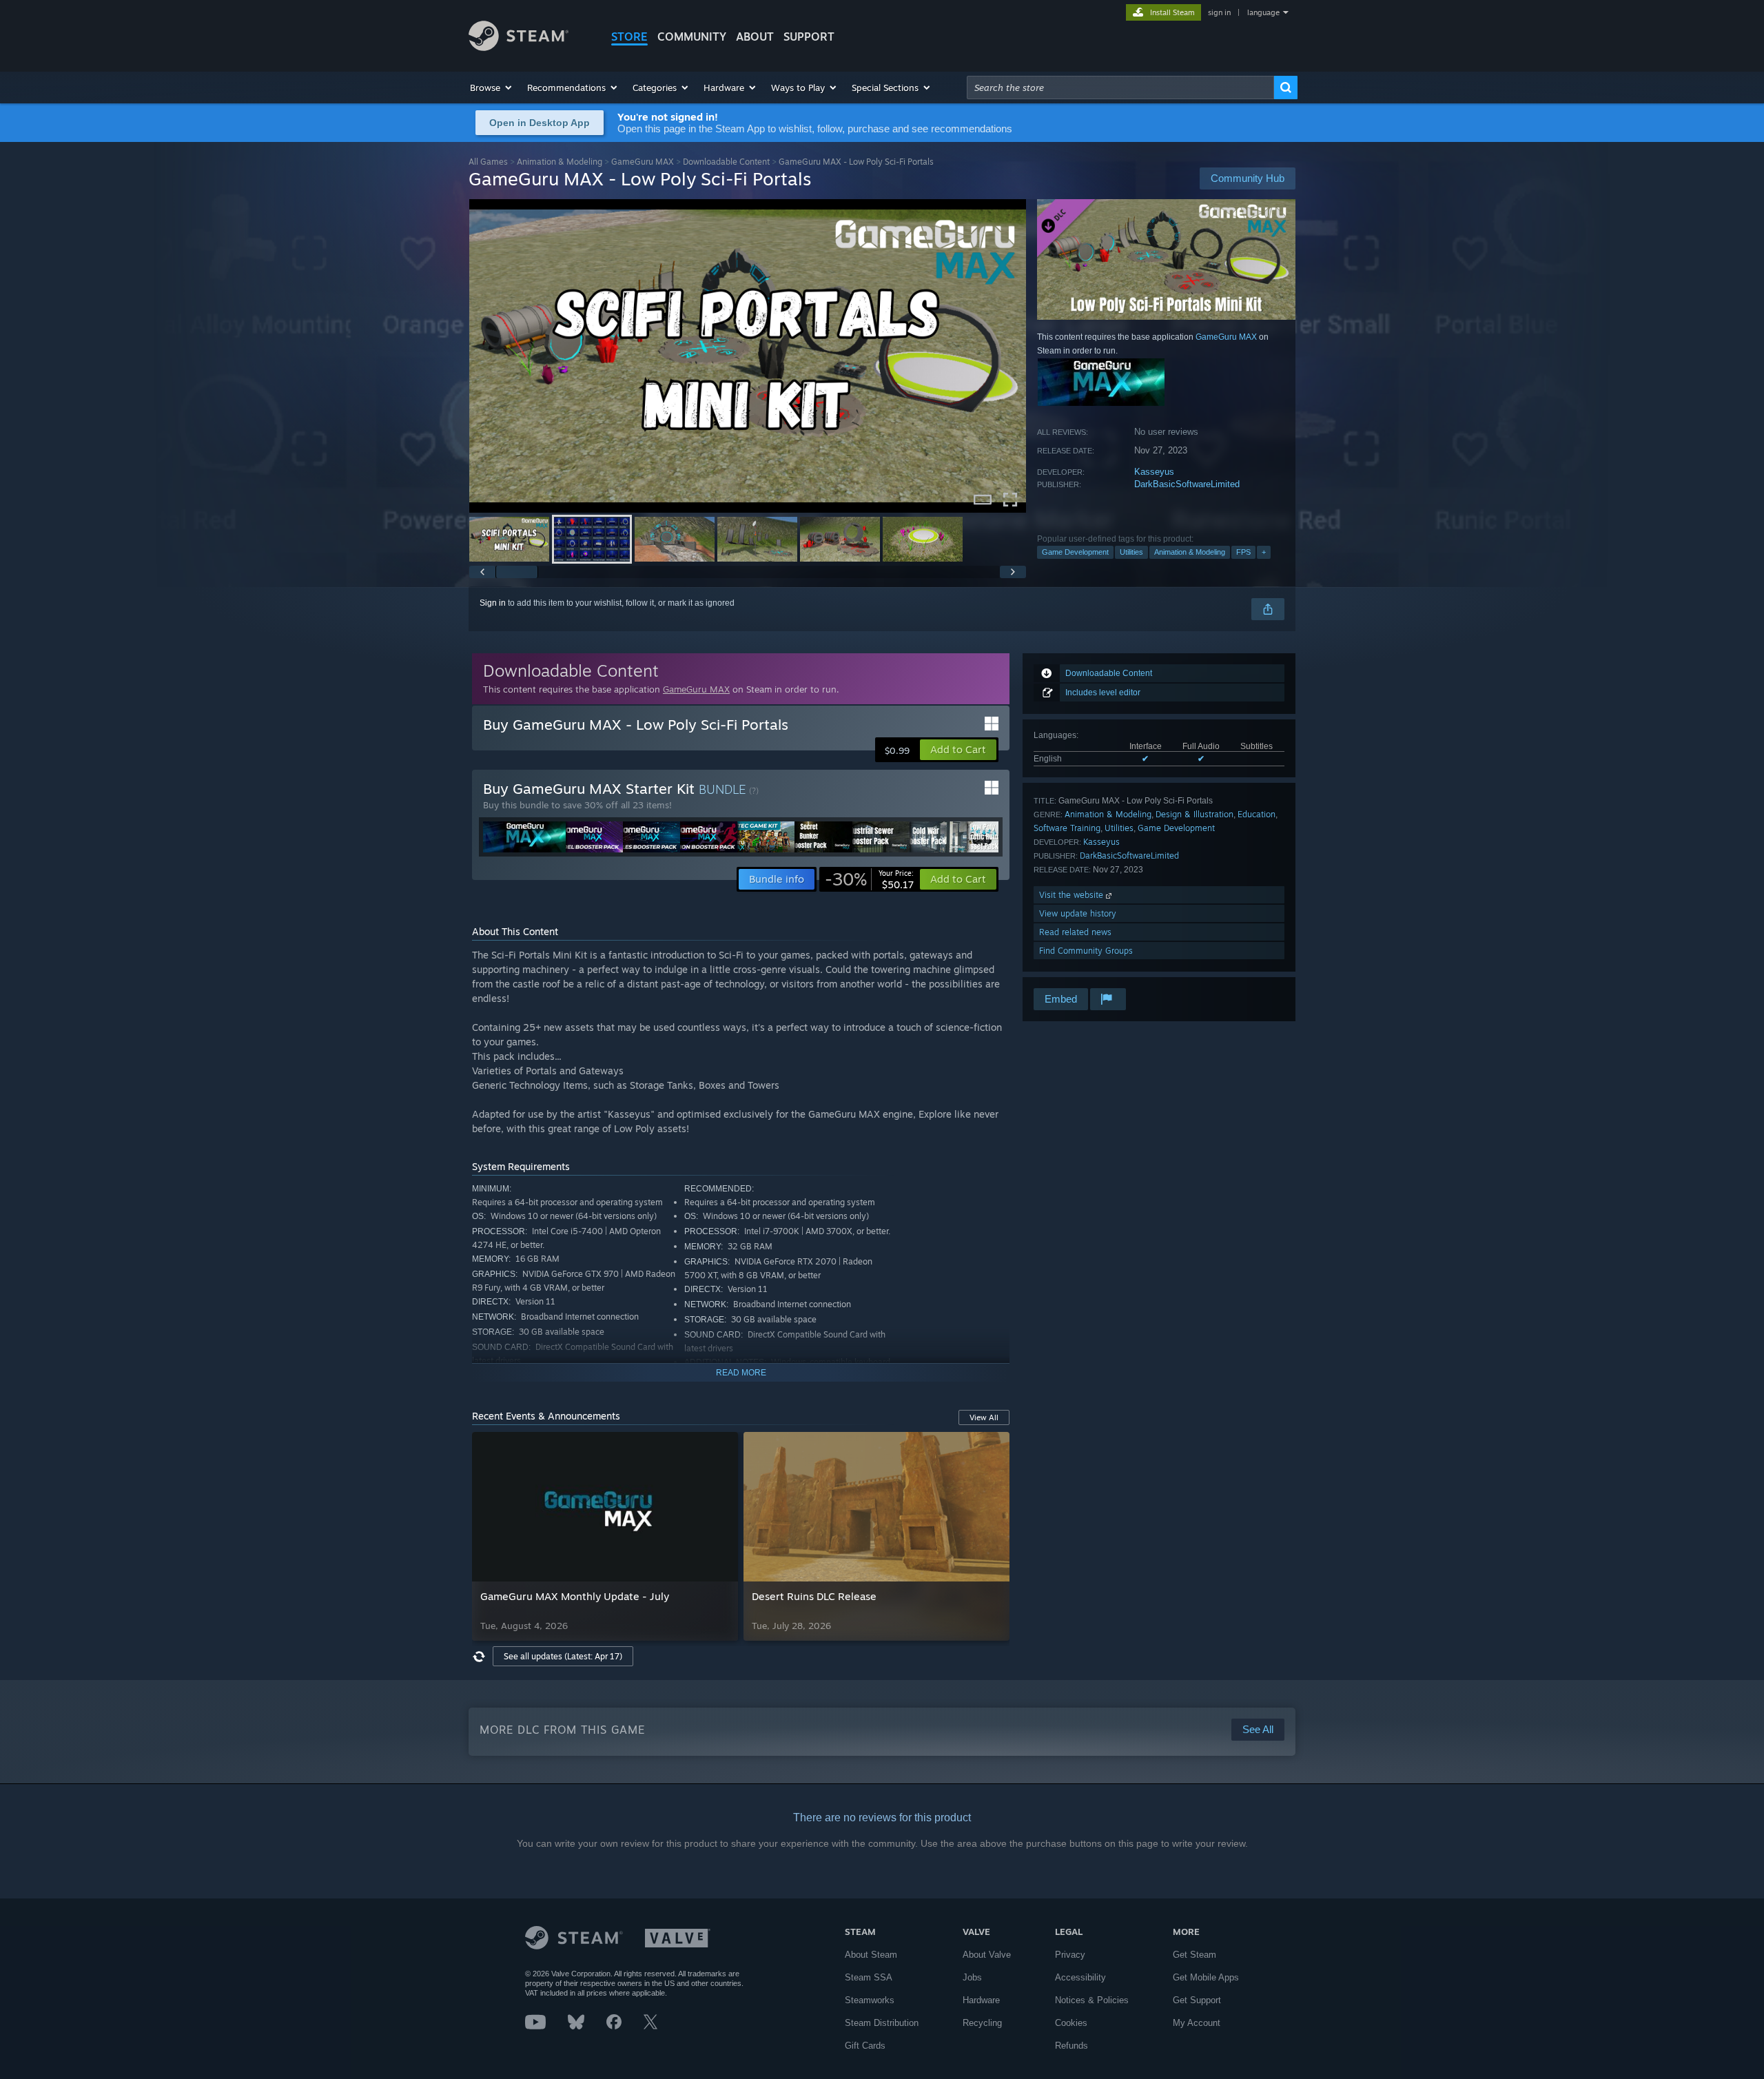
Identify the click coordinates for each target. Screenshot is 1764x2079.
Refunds (1071, 2046)
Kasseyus (1154, 472)
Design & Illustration (1194, 814)
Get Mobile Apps (1206, 1977)
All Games (488, 162)
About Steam (871, 1955)
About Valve (987, 1955)
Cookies (1071, 2023)
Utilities (1131, 552)
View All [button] (984, 1417)
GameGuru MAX (643, 162)
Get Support (1197, 2000)
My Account (1197, 2023)
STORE (629, 37)
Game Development (1075, 552)
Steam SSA (869, 1977)
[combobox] (1120, 88)
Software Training (1067, 828)
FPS (1243, 552)
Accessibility (1080, 1977)
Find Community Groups (1086, 951)
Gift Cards (865, 2046)
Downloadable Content (726, 162)
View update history (1078, 913)
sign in (1219, 12)
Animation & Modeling (560, 162)
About (755, 37)
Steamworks (870, 2000)
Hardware (981, 2000)
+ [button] (1264, 552)
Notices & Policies (1092, 2000)
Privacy (1070, 1955)
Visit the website (1073, 895)
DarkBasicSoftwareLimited (1187, 484)
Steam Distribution (882, 2023)
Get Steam (1194, 1955)
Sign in (493, 603)
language (1263, 12)
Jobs (972, 1977)
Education (1257, 814)
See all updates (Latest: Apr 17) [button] (563, 1656)
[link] (869, 879)
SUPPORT (809, 37)
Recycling (982, 2023)
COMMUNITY (692, 37)
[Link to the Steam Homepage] (519, 47)
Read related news (1075, 932)
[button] (492, 88)
